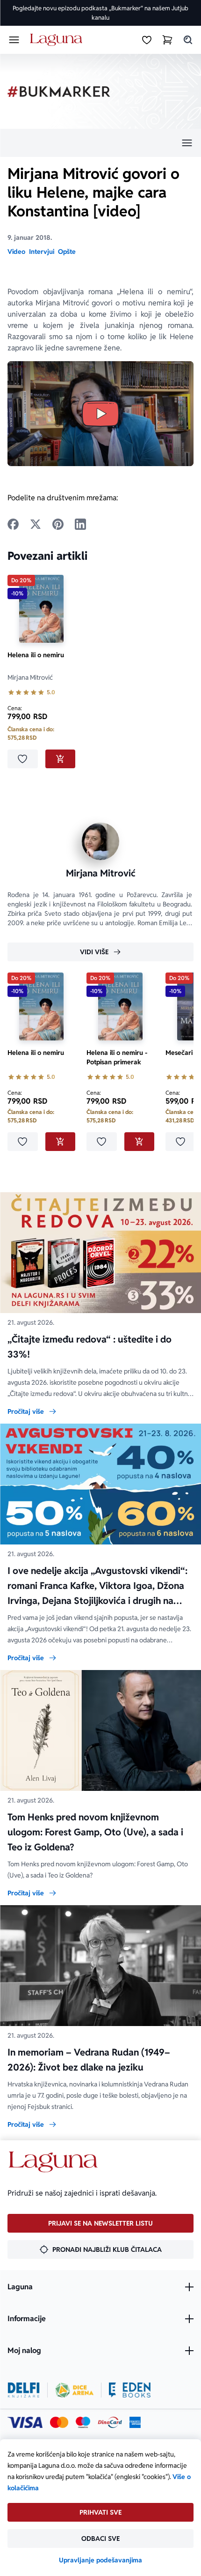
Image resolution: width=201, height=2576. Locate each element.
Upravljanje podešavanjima (100, 2560)
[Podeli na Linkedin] (80, 524)
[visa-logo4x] (25, 2422)
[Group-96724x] (110, 2422)
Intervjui (42, 252)
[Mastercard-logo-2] (59, 2422)
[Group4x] (83, 2422)
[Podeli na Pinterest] (58, 524)
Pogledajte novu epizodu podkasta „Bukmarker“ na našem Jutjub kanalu (100, 13)
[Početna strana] (58, 40)
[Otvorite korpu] (167, 40)
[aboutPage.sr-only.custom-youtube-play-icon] (100, 414)
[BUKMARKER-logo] (59, 92)
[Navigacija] (100, 143)
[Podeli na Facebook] (13, 524)
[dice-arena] (74, 2390)
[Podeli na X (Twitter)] (36, 524)
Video (16, 252)
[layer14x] (135, 2422)
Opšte (67, 252)
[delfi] (24, 2390)
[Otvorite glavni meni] (14, 40)
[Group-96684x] (130, 2390)
